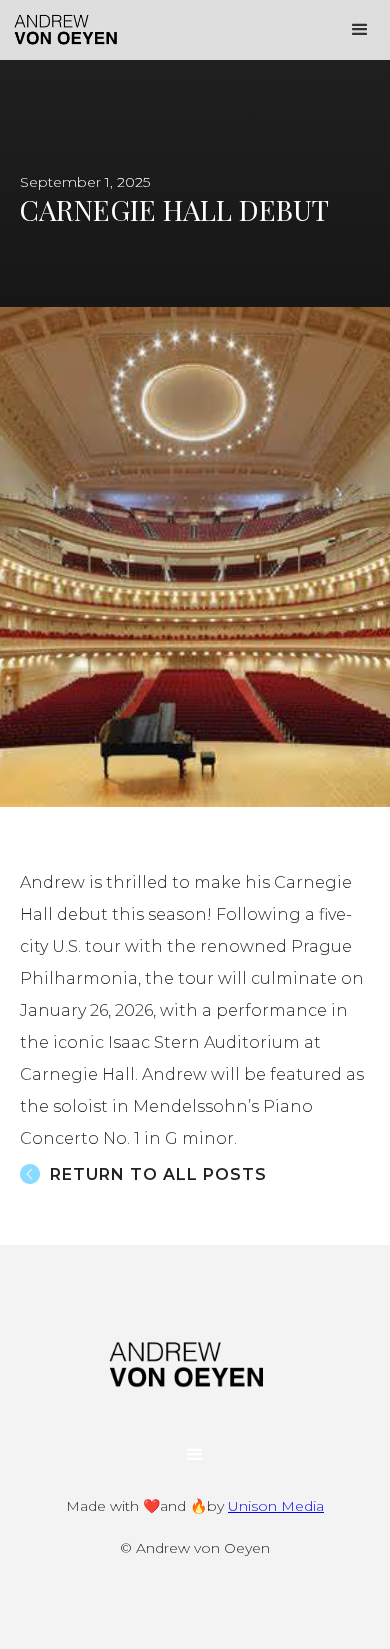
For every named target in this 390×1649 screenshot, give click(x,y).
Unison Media (276, 1506)
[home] (63, 20)
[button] (360, 30)
